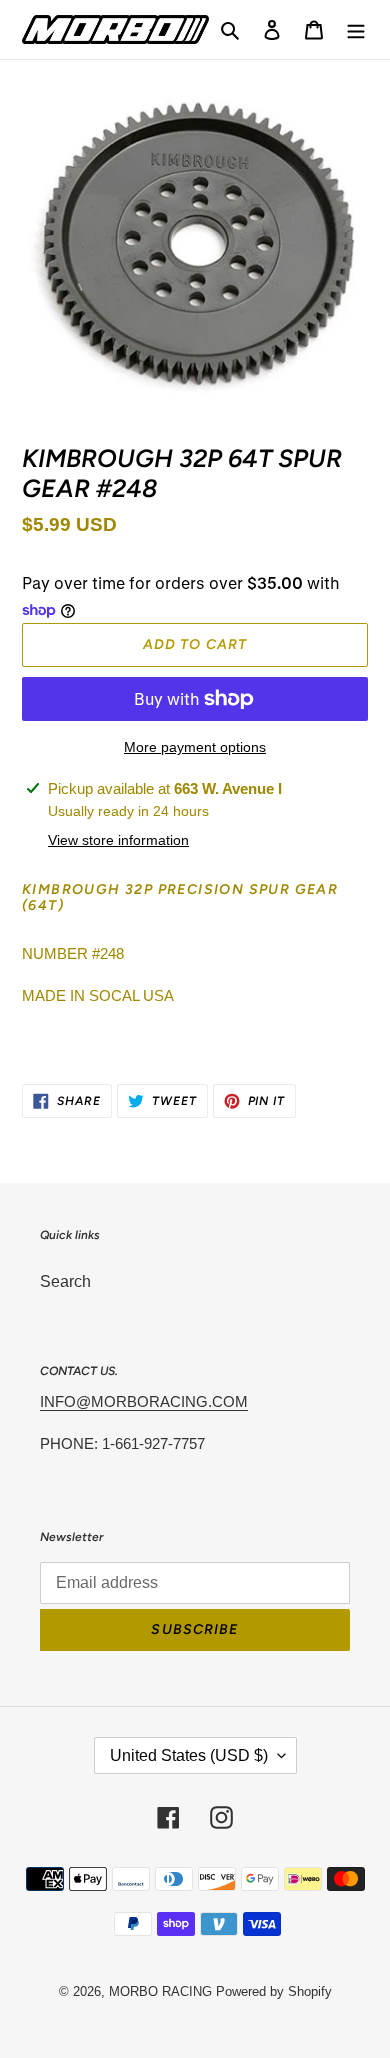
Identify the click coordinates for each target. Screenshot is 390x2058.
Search (65, 1281)
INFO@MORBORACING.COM (144, 1401)
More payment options (195, 747)
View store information (118, 840)
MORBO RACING (160, 1991)
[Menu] (356, 29)
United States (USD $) (189, 1755)
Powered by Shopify (274, 1991)
